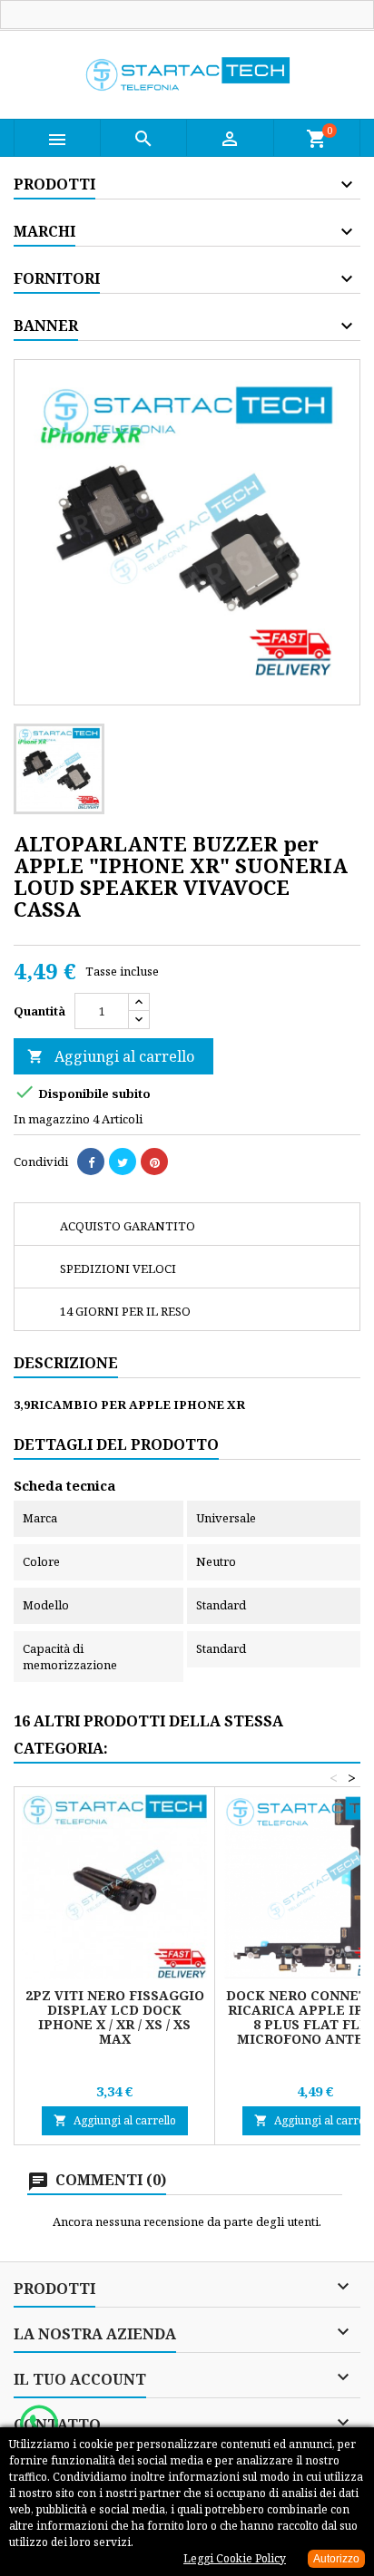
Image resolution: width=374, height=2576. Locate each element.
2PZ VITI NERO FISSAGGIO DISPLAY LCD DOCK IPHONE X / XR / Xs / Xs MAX (115, 2017)
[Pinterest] (154, 1162)
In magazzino (52, 1119)
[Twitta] (123, 1162)
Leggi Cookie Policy (235, 2558)
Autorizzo (336, 2559)
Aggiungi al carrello (111, 1056)
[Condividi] (91, 1162)
